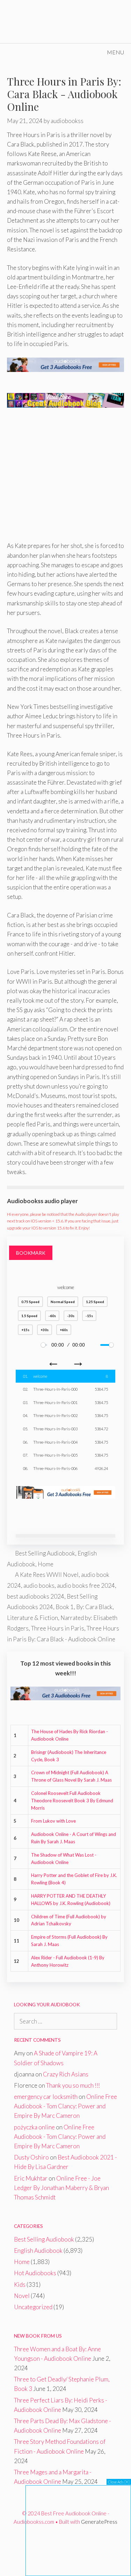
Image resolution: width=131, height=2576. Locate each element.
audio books (39, 1585)
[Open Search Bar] (80, 52)
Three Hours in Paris (58, 1628)
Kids (20, 2284)
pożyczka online (34, 2127)
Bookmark (31, 1253)
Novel (22, 2296)
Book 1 (65, 1607)
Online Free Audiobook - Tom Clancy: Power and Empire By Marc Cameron (65, 2106)
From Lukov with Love (53, 1821)
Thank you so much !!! (73, 2085)
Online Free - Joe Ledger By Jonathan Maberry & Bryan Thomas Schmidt (61, 2188)
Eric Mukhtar (31, 2178)
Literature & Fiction (32, 1618)
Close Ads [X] (119, 2482)
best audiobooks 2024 (36, 1596)
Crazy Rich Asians (66, 2074)
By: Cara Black (94, 1607)
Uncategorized (33, 2307)
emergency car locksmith (46, 2097)
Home (46, 1564)
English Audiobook (38, 2250)
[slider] (44, 1345)
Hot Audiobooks (35, 2273)
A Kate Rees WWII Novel (47, 1575)
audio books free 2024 (86, 1585)
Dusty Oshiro (31, 2157)
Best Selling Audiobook (45, 1553)
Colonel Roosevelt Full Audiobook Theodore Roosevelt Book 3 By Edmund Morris (72, 1801)
